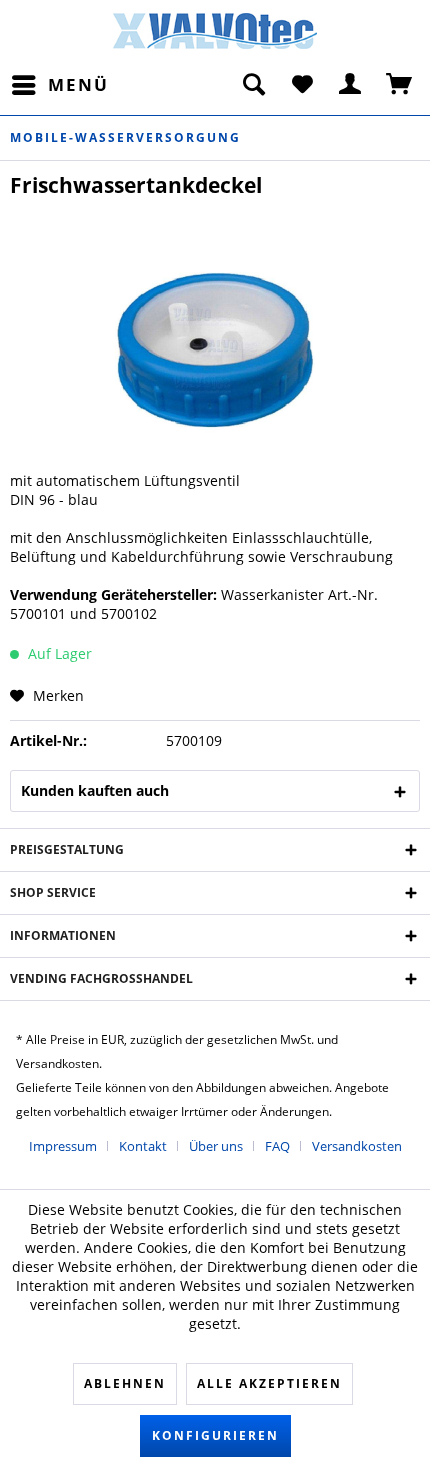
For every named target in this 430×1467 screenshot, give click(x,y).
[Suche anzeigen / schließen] (253, 85)
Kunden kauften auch (95, 790)
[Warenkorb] (400, 85)
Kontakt (143, 1146)
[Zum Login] (351, 85)
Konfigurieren (215, 1435)
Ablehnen (125, 1383)
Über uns (216, 1146)
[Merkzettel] (302, 85)
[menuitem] (59, 85)
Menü (78, 84)
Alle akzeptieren (269, 1383)
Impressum (63, 1146)
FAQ (277, 1146)
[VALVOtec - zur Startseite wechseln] (215, 34)
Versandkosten (357, 1146)
